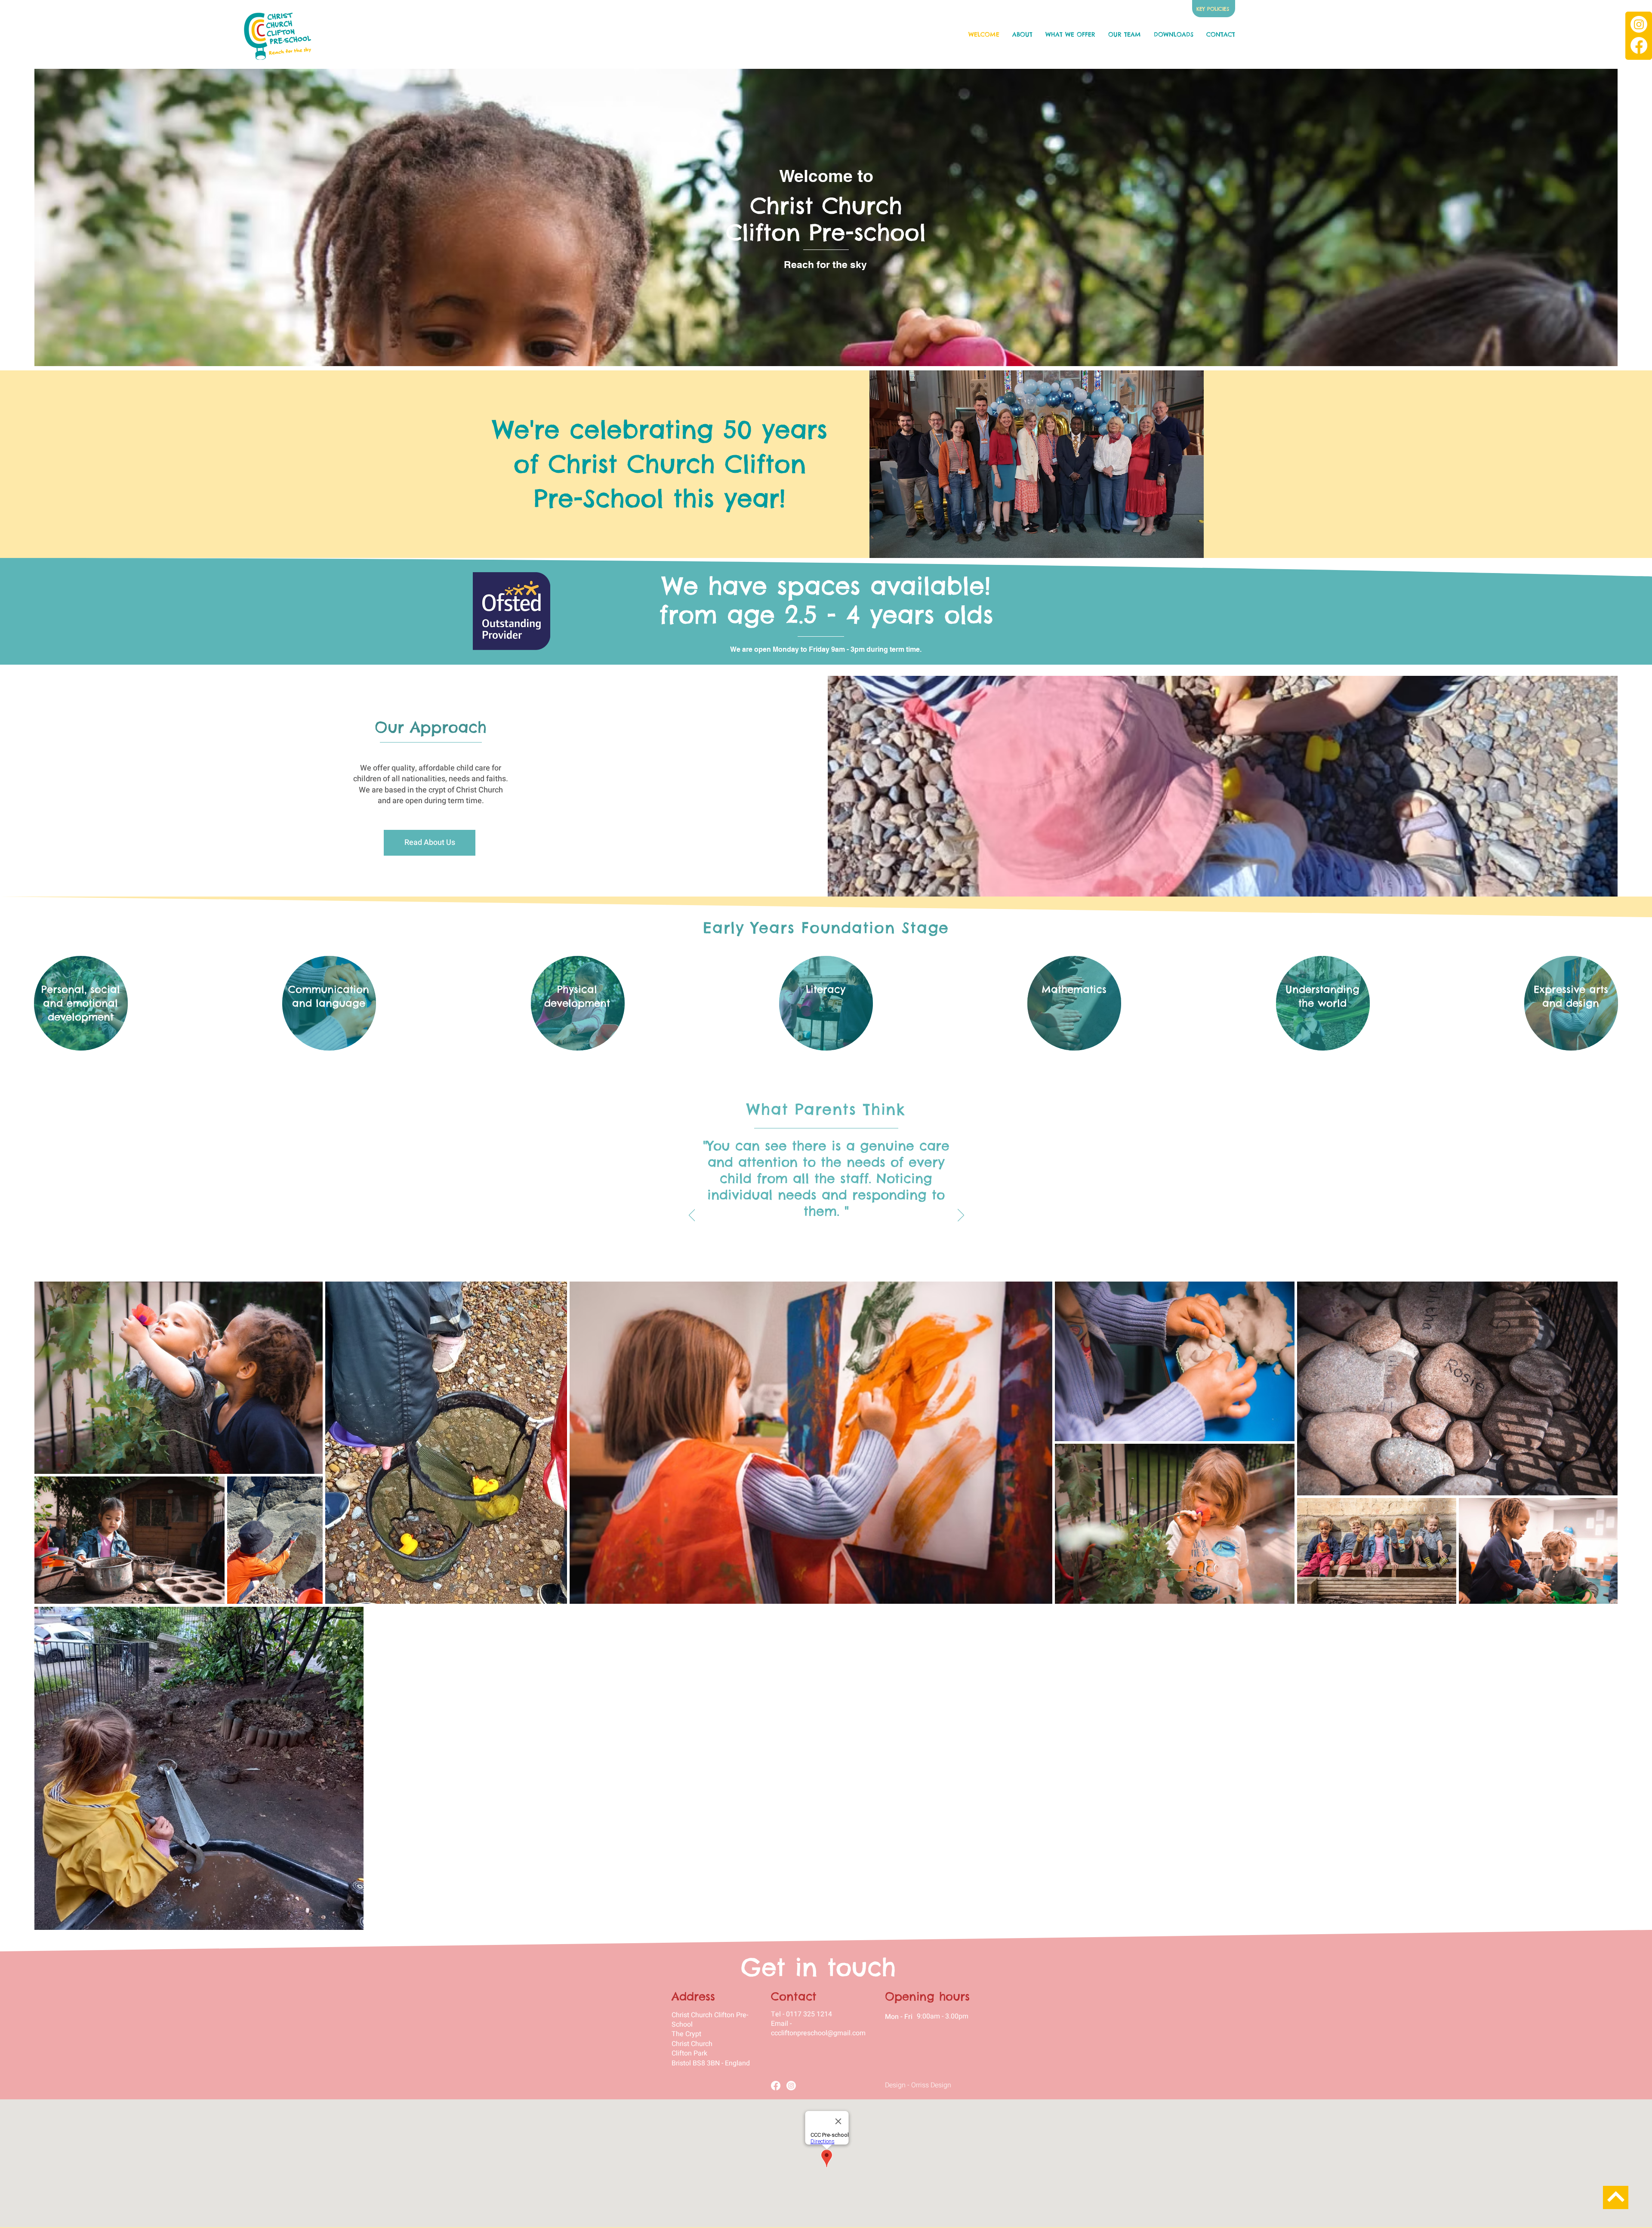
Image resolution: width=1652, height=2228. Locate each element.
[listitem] (81, 1003)
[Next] (961, 1216)
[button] (1070, 34)
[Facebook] (1639, 45)
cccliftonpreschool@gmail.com (818, 2033)
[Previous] (692, 1216)
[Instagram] (1639, 24)
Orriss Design (931, 2085)
